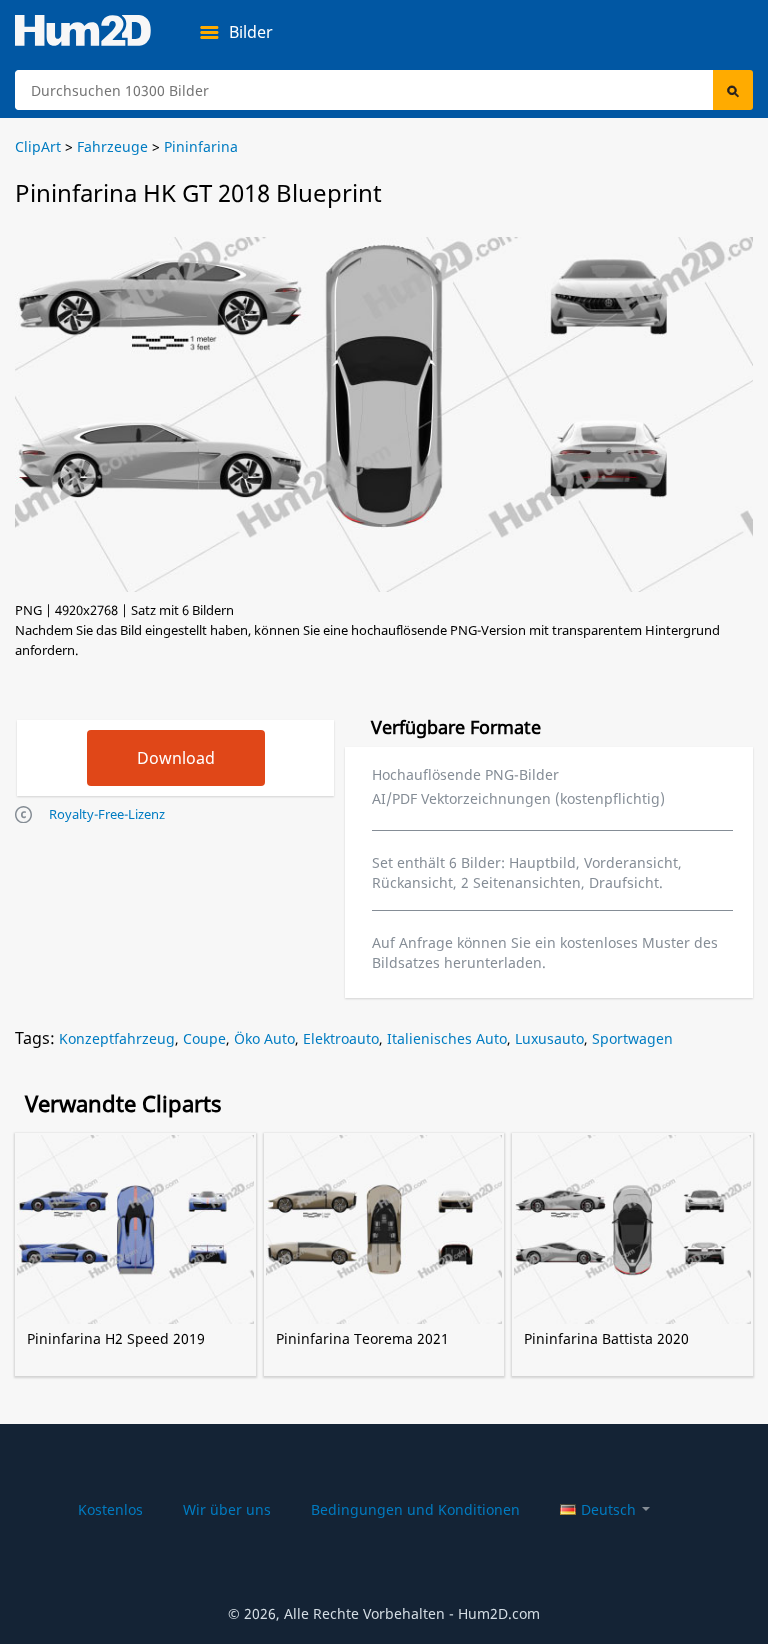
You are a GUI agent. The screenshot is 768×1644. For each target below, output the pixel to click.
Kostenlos (110, 1509)
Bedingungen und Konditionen (415, 1509)
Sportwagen (632, 1038)
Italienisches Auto (447, 1038)
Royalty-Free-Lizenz (107, 814)
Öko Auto (264, 1038)
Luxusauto (549, 1038)
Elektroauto (341, 1038)
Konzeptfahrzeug (117, 1038)
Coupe (204, 1038)
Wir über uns (227, 1509)
